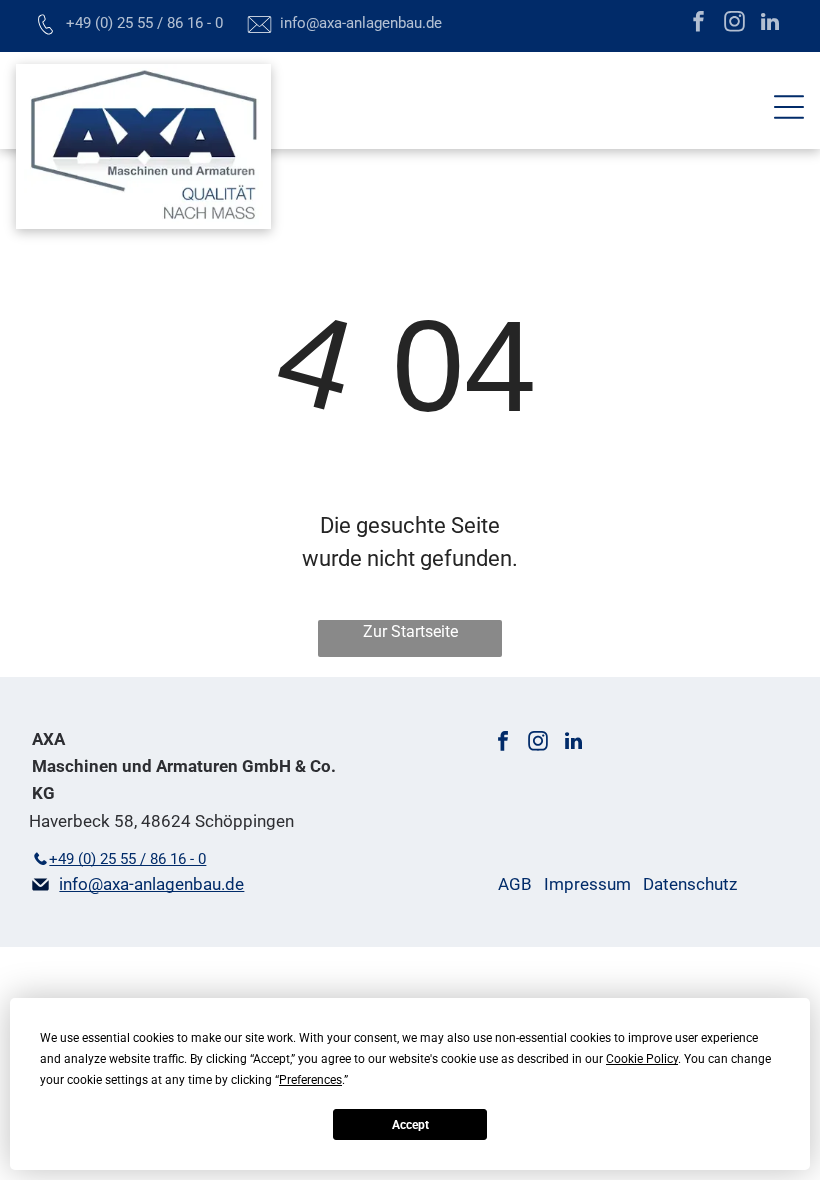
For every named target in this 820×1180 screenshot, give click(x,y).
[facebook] (698, 24)
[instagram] (734, 24)
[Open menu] (789, 107)
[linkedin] (770, 24)
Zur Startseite (410, 631)
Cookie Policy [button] (642, 1059)
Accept (410, 1125)
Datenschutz (690, 884)
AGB (515, 884)
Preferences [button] (310, 1080)
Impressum (587, 884)
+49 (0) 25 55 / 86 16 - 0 (144, 23)
